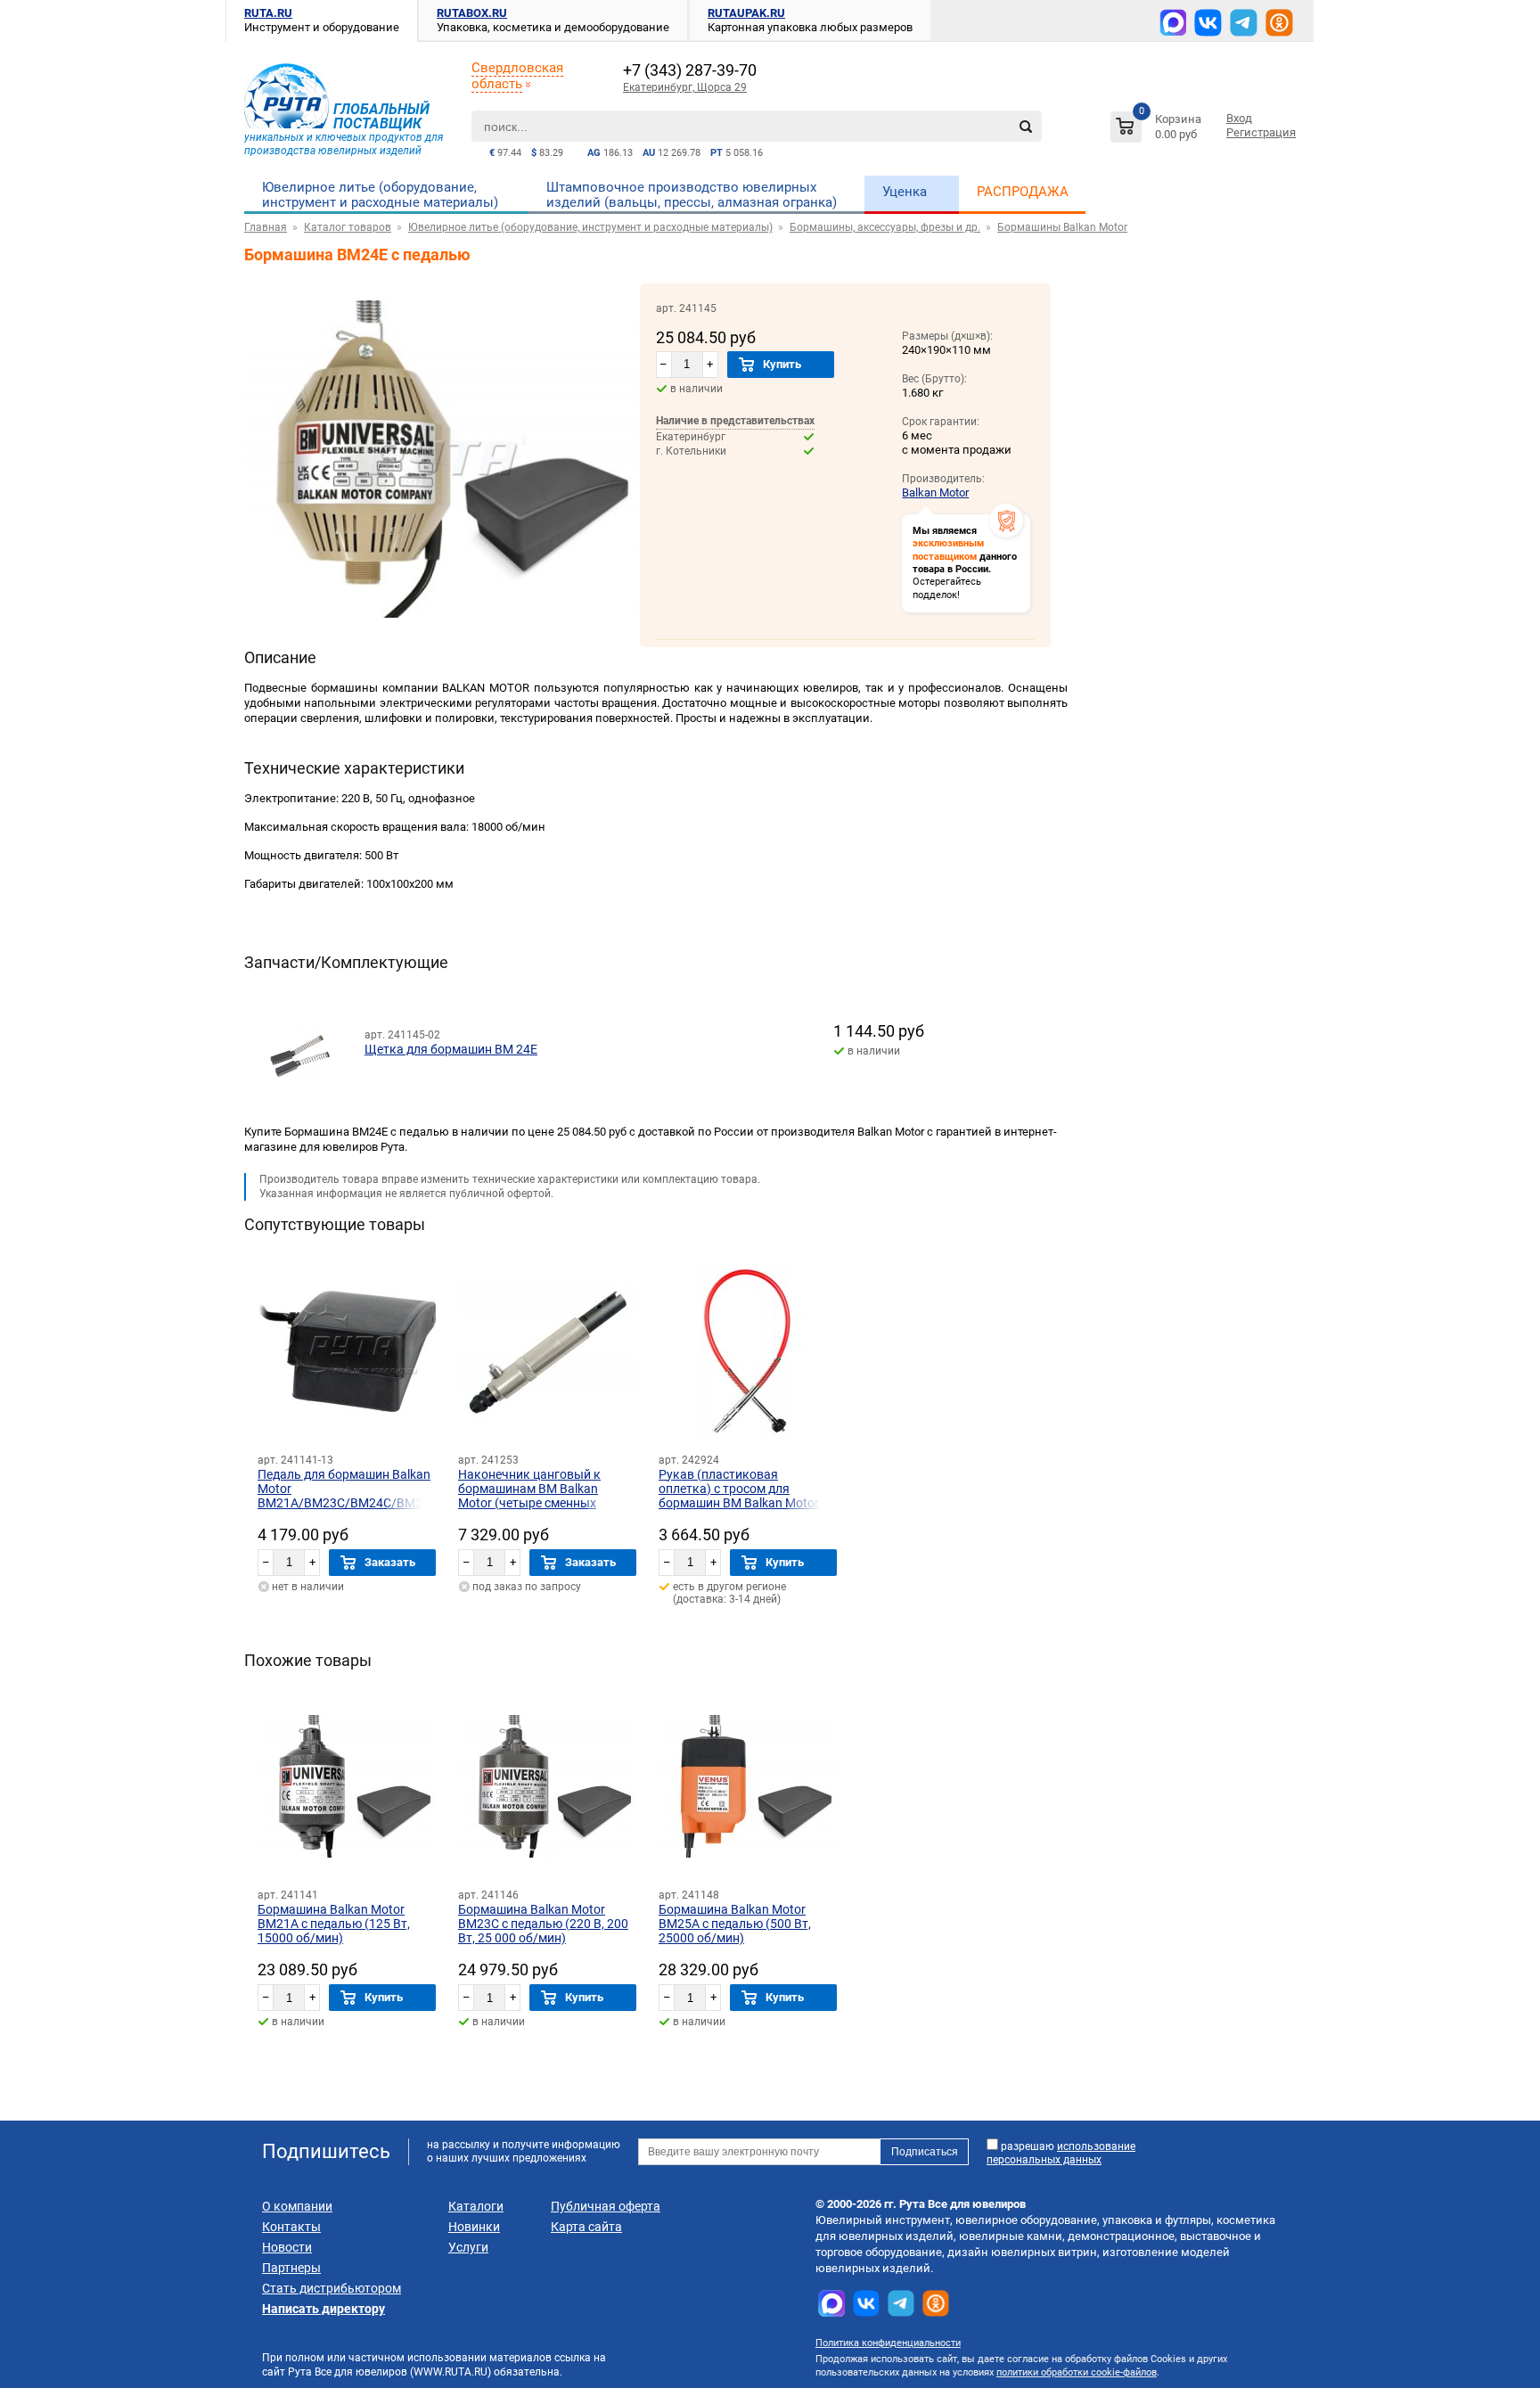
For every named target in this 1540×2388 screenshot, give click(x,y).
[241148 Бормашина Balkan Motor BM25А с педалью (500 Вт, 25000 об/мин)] (748, 1786)
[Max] (1173, 22)
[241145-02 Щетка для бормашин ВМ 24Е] (300, 1042)
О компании (297, 2206)
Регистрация (1261, 132)
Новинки (474, 2227)
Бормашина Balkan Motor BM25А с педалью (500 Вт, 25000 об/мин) (735, 1924)
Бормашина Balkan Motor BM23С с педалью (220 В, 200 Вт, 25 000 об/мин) (543, 1924)
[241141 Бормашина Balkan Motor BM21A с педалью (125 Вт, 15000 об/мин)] (347, 1786)
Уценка (905, 192)
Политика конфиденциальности (888, 2343)
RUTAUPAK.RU (746, 13)
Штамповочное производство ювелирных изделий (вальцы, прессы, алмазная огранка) (692, 195)
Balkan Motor (935, 492)
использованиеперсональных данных (1061, 2153)
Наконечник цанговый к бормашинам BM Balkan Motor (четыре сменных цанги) (529, 1496)
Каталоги (476, 2206)
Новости (287, 2247)
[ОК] (1279, 23)
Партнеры (291, 2268)
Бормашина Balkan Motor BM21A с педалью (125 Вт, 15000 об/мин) (334, 1924)
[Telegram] (1244, 23)
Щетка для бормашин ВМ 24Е (451, 1049)
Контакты (291, 2227)
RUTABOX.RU (472, 13)
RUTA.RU (268, 13)
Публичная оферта (606, 2206)
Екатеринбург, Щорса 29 (685, 87)
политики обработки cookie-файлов (1077, 2372)
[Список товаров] (1158, 130)
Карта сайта (586, 2227)
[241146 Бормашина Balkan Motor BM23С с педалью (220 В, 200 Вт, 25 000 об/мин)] (547, 1786)
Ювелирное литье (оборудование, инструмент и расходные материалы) (380, 195)
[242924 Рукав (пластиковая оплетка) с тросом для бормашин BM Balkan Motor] (748, 1351)
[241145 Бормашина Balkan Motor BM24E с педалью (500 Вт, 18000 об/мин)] (442, 631)
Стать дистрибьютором (332, 2288)
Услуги (468, 2247)
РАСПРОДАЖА (1023, 192)
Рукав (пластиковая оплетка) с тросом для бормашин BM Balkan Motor (739, 1489)
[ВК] (1208, 23)
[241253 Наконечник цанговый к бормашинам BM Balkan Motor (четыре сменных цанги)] (547, 1351)
